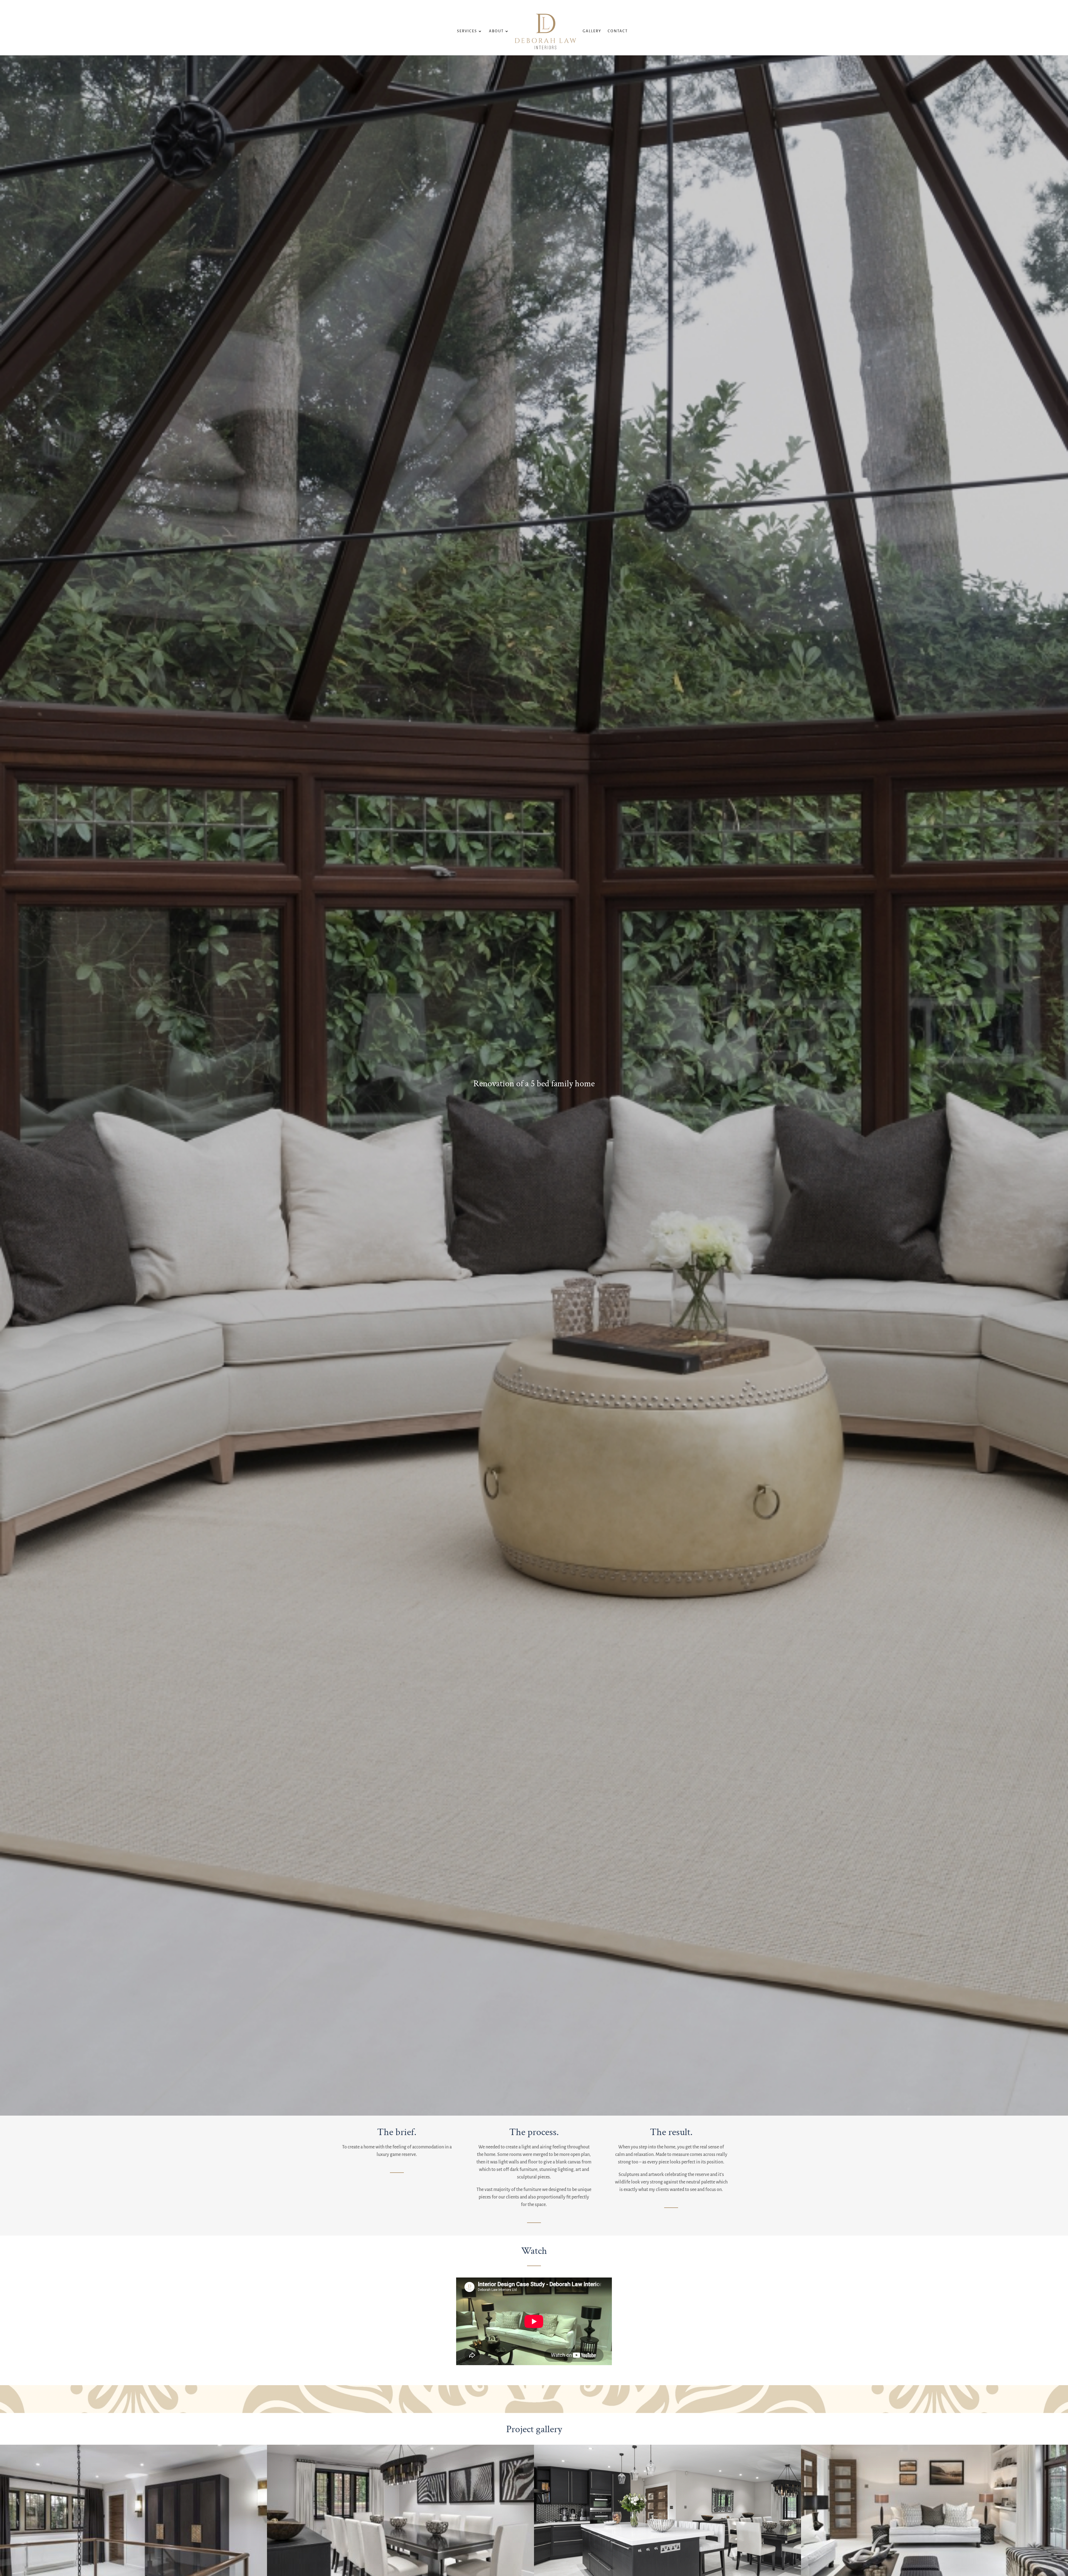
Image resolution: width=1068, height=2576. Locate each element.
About (496, 31)
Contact (618, 31)
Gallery (592, 31)
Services (467, 31)
